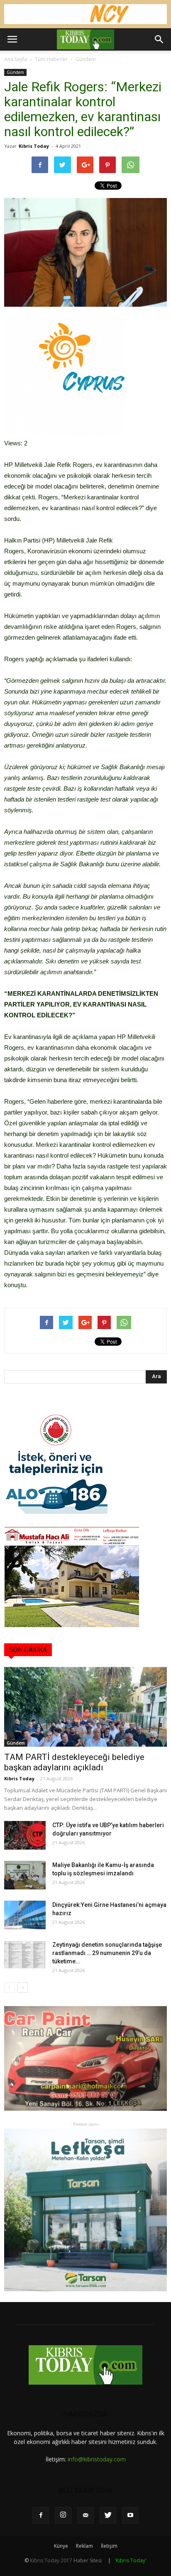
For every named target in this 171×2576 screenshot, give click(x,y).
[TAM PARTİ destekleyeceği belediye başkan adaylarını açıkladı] (85, 1707)
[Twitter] (108, 2515)
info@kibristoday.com (97, 2459)
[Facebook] (41, 2515)
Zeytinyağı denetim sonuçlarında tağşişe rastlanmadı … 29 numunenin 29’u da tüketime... (107, 1953)
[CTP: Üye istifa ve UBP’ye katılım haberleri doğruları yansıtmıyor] (25, 1835)
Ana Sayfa (16, 59)
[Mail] (85, 2515)
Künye (61, 2546)
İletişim (109, 2546)
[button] (159, 39)
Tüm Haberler (51, 59)
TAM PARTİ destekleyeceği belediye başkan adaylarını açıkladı (74, 1762)
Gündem (86, 59)
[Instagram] (63, 2515)
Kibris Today (34, 146)
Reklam (84, 2546)
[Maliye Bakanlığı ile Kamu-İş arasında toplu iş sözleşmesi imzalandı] (25, 1875)
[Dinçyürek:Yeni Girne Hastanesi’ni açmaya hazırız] (25, 1915)
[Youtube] (130, 2515)
